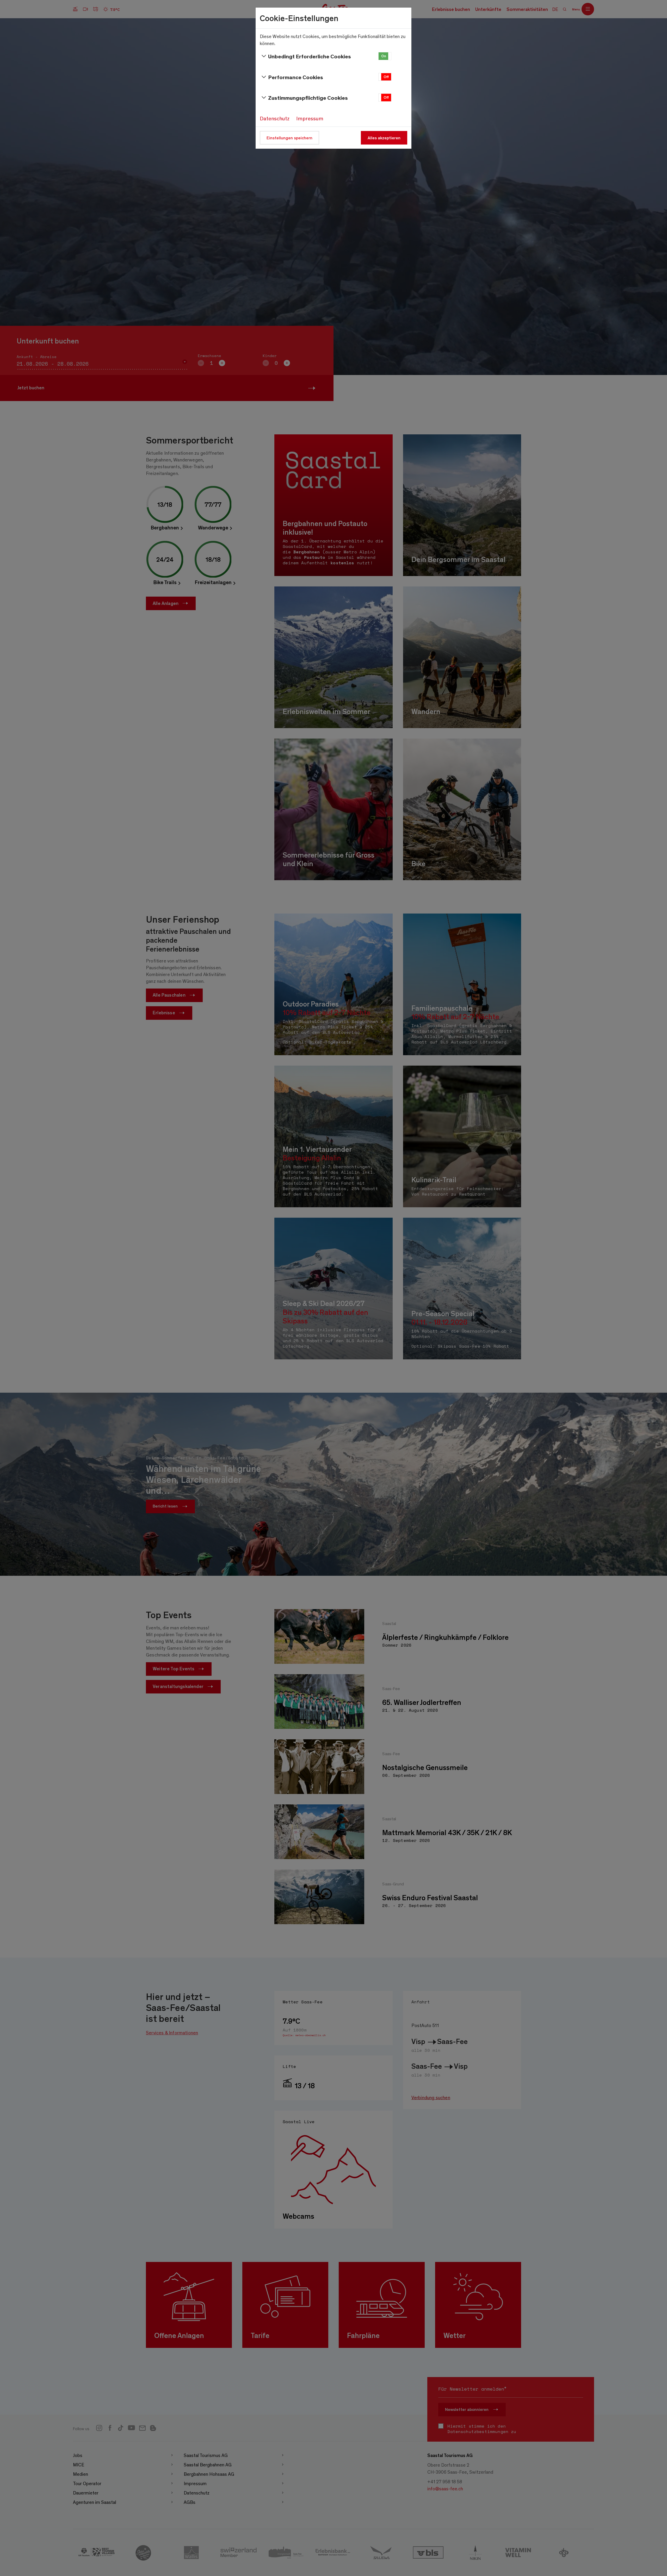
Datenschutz (275, 118)
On (384, 56)
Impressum (310, 118)
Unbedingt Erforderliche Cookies (310, 56)
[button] (385, 56)
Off (386, 77)
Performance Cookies (296, 77)
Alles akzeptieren (384, 138)
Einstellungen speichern (289, 138)
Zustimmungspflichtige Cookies (308, 98)
